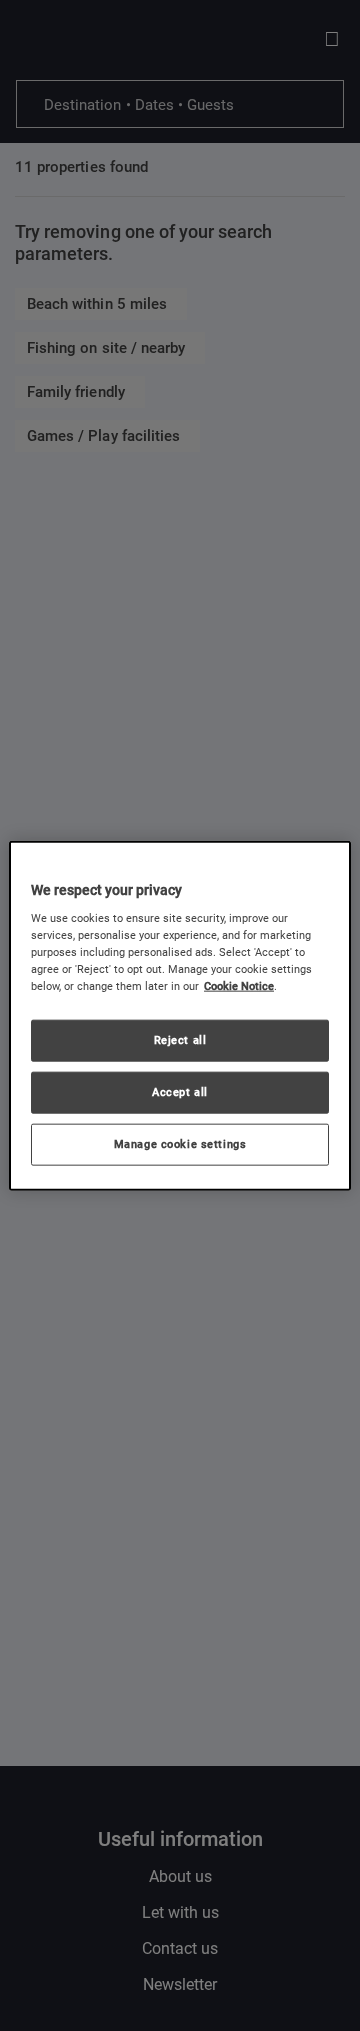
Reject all (180, 1040)
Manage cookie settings (180, 1144)
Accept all (180, 1092)
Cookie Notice (239, 986)
